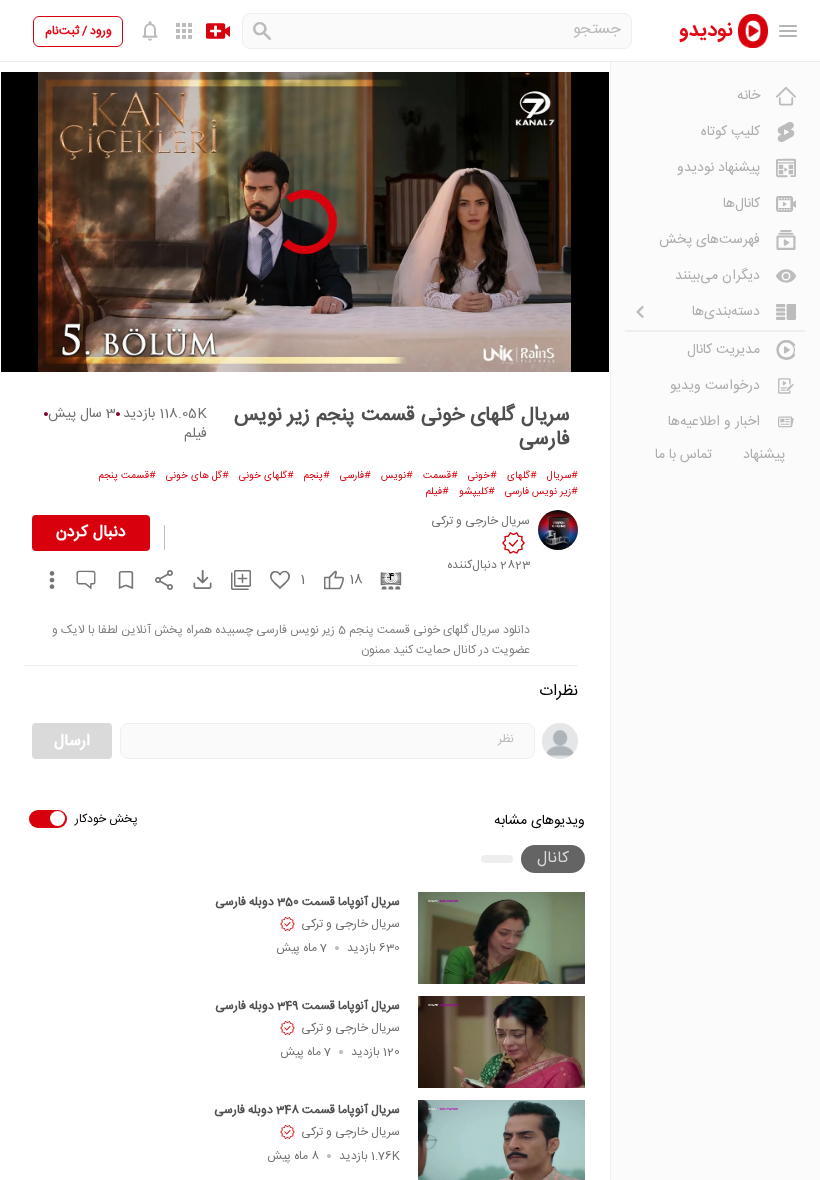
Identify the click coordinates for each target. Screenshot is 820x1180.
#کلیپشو (477, 492)
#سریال (562, 476)
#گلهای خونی (266, 476)
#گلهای (522, 476)
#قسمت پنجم (127, 476)
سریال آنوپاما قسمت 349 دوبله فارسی (307, 1006)
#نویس (397, 476)
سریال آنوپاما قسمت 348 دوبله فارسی (307, 1110)
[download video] (193, 579)
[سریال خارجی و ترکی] (558, 530)
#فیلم (437, 492)
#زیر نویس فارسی (541, 492)
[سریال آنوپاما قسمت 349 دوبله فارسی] (501, 1042)
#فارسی (355, 476)
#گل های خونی (197, 476)
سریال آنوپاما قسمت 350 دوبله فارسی (307, 902)
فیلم (195, 434)
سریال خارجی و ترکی (350, 924)
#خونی (482, 476)
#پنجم (317, 476)
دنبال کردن (91, 532)
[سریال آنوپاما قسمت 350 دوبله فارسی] (501, 938)
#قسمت (440, 476)
